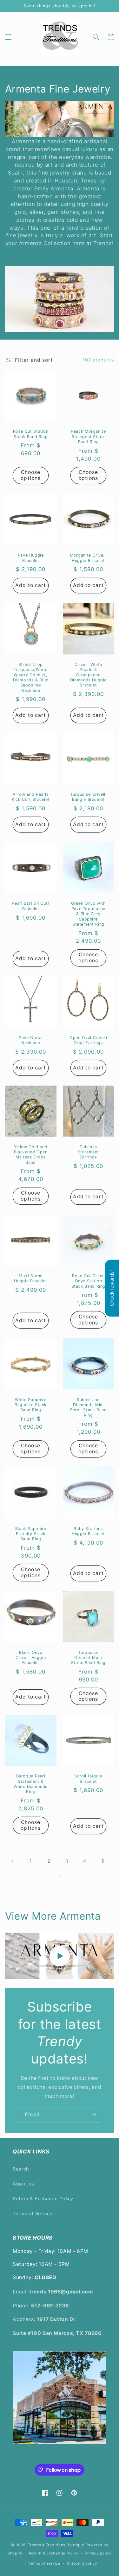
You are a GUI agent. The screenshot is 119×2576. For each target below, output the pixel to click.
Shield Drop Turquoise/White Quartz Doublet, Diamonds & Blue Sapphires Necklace (30, 677)
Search (21, 2169)
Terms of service (45, 2563)
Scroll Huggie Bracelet (88, 1779)
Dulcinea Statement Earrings (89, 1152)
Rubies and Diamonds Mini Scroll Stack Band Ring (88, 1407)
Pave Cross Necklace (31, 1040)
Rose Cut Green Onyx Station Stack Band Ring (88, 1281)
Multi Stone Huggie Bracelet (30, 1278)
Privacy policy (98, 2553)
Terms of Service (33, 2214)
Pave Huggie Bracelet (31, 558)
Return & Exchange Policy (43, 2199)
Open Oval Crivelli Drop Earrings (88, 1040)
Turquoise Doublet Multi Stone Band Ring (88, 1658)
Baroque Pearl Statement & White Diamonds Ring (31, 1784)
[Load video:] (60, 1956)
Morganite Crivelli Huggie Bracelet (88, 558)
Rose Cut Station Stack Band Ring (31, 434)
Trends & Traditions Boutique (56, 2545)
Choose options (30, 475)
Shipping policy (82, 2563)
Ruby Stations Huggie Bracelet (88, 1531)
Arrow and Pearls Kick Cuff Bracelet (31, 797)
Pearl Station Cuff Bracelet (30, 906)
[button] (8, 37)
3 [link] (67, 1861)
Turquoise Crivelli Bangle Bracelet (88, 797)
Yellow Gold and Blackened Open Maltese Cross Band (31, 1155)
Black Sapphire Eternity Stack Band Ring (31, 1534)
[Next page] (59, 1876)
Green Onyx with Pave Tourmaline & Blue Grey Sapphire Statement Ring (88, 914)
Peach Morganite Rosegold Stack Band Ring (88, 437)
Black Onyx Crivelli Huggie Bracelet (31, 1658)
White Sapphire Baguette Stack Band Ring (31, 1405)
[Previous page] (13, 1861)
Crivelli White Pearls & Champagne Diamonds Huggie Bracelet (88, 675)
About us (23, 2184)
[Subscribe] (94, 2115)
